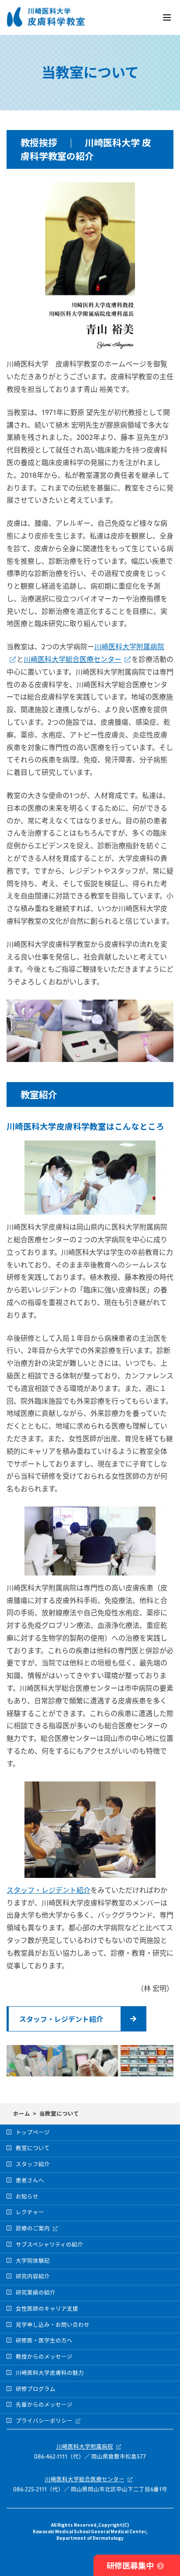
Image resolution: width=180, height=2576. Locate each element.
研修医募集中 (130, 2565)
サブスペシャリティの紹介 (49, 2245)
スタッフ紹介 (33, 2165)
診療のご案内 (33, 2229)
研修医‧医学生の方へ (44, 2341)
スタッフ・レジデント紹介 (48, 1891)
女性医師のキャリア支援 (47, 2309)
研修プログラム (36, 2390)
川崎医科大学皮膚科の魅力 (50, 2374)
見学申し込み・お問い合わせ (53, 2326)
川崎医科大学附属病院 (85, 2447)
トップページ (33, 2133)
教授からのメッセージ (44, 2357)
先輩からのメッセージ (44, 2405)
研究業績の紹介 (36, 2293)
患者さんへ (30, 2181)
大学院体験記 (33, 2261)
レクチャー (30, 2213)
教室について (33, 2149)
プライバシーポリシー (44, 2422)
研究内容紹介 (33, 2277)
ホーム (22, 2113)
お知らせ (27, 2197)
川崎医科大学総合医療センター (73, 660)
